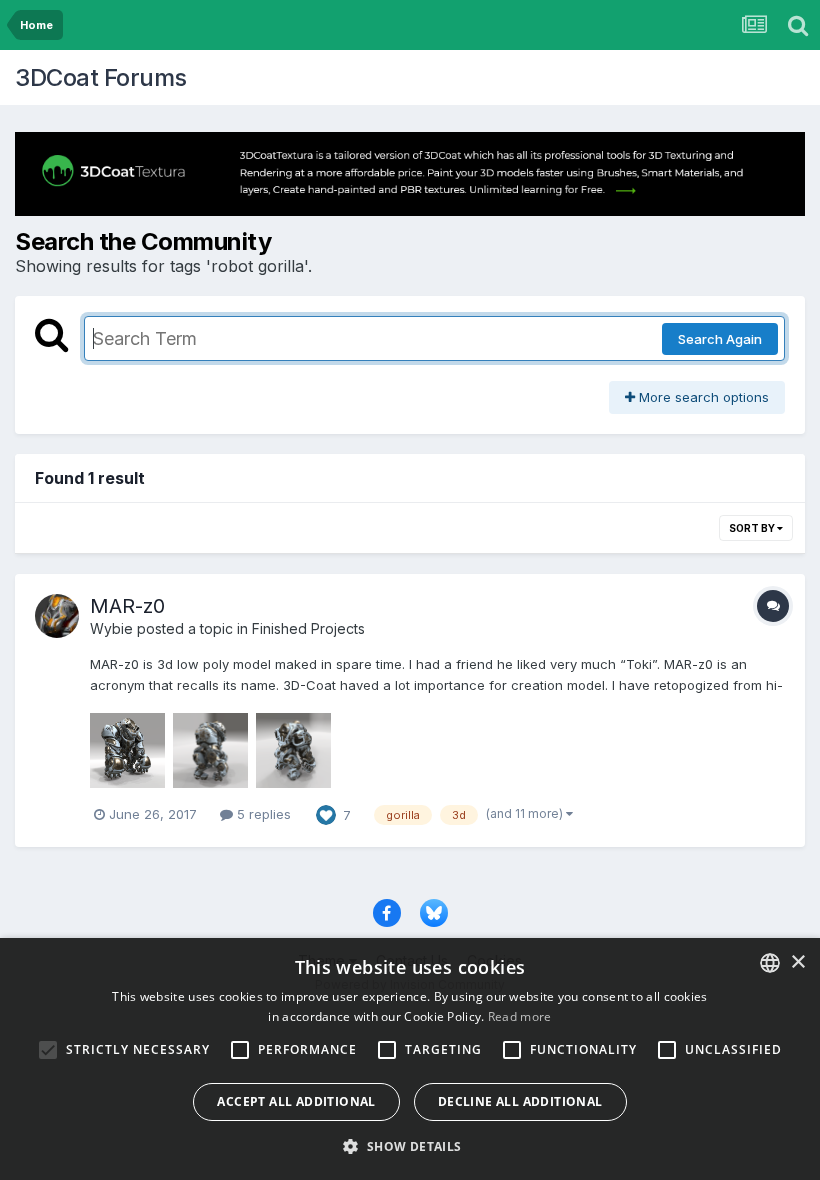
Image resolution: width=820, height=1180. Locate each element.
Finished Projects (308, 628)
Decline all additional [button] (520, 1101)
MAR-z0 (127, 606)
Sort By (753, 528)
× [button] (797, 962)
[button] (409, 1146)
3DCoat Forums (101, 77)
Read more (520, 1016)
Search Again (720, 339)
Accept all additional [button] (296, 1101)
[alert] (410, 1059)
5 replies (262, 814)
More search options (702, 397)
